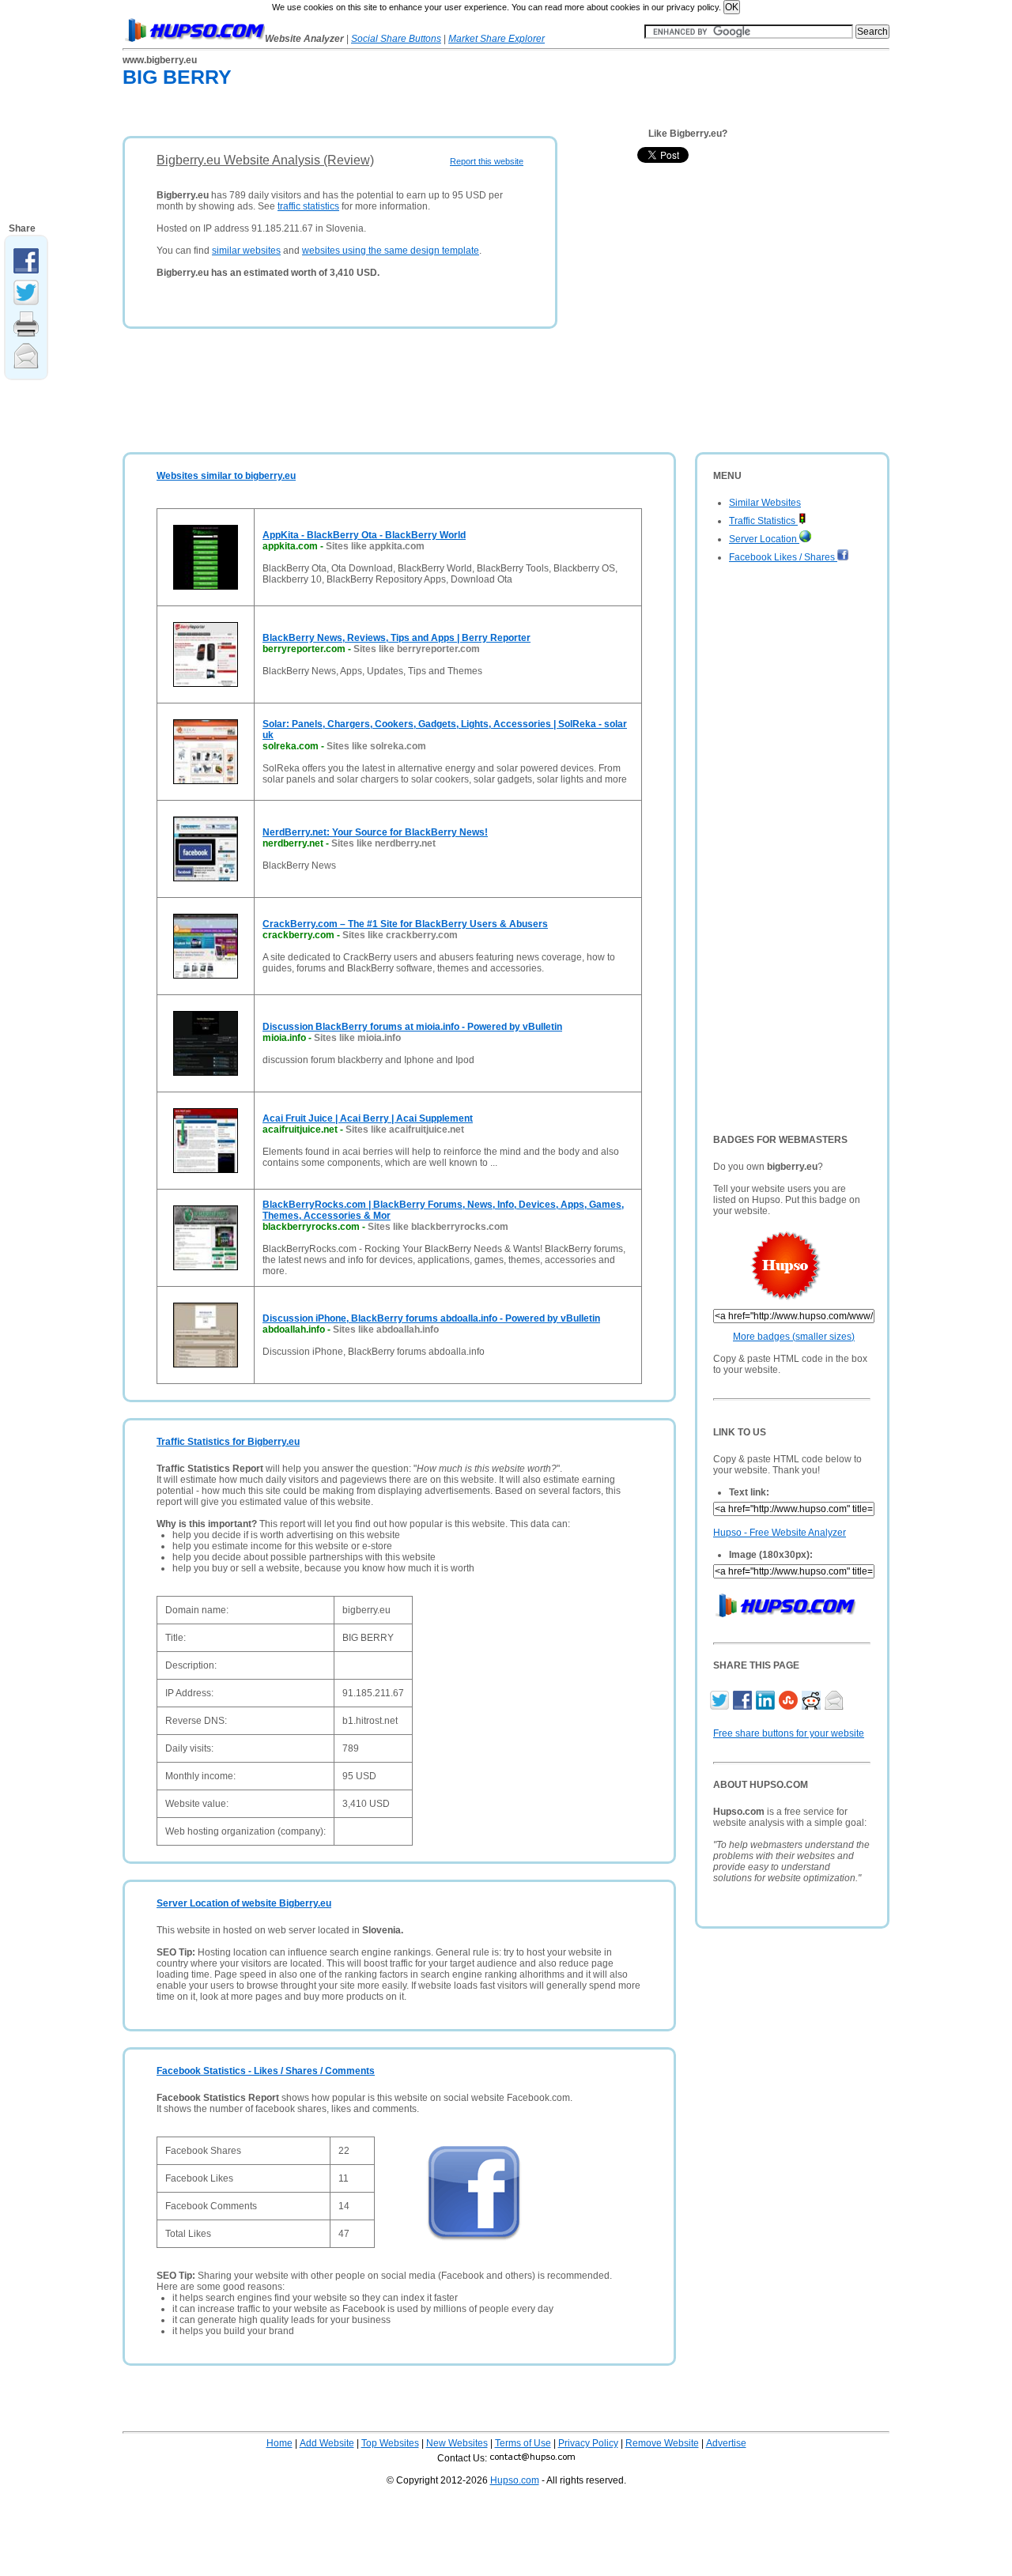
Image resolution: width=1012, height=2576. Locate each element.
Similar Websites (765, 503)
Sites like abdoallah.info (386, 1329)
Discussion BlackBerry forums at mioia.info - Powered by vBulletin (412, 1027)
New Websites (457, 2443)
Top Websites (390, 2443)
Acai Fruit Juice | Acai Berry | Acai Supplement (368, 1118)
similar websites (246, 251)
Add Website (327, 2443)
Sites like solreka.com (376, 746)
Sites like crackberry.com (400, 935)
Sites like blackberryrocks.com (438, 1227)
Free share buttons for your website (789, 1733)
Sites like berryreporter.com (417, 649)
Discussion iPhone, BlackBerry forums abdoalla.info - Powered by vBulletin (431, 1318)
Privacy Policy (588, 2443)
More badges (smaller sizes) (794, 1337)
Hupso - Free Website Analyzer (780, 1533)
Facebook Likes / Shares (783, 557)
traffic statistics (308, 206)
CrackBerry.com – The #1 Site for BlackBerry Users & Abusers (405, 924)
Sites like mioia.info (357, 1038)
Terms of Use (523, 2443)
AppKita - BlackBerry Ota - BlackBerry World (364, 535)
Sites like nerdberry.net (383, 843)
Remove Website (662, 2443)
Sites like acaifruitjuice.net (405, 1130)
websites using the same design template (391, 251)
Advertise (726, 2443)
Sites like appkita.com (375, 546)
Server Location (764, 539)
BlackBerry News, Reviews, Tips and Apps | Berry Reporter (396, 638)
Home (279, 2443)
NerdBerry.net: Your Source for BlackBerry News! (375, 832)
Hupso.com (515, 2480)
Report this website (487, 161)
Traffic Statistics (763, 521)
